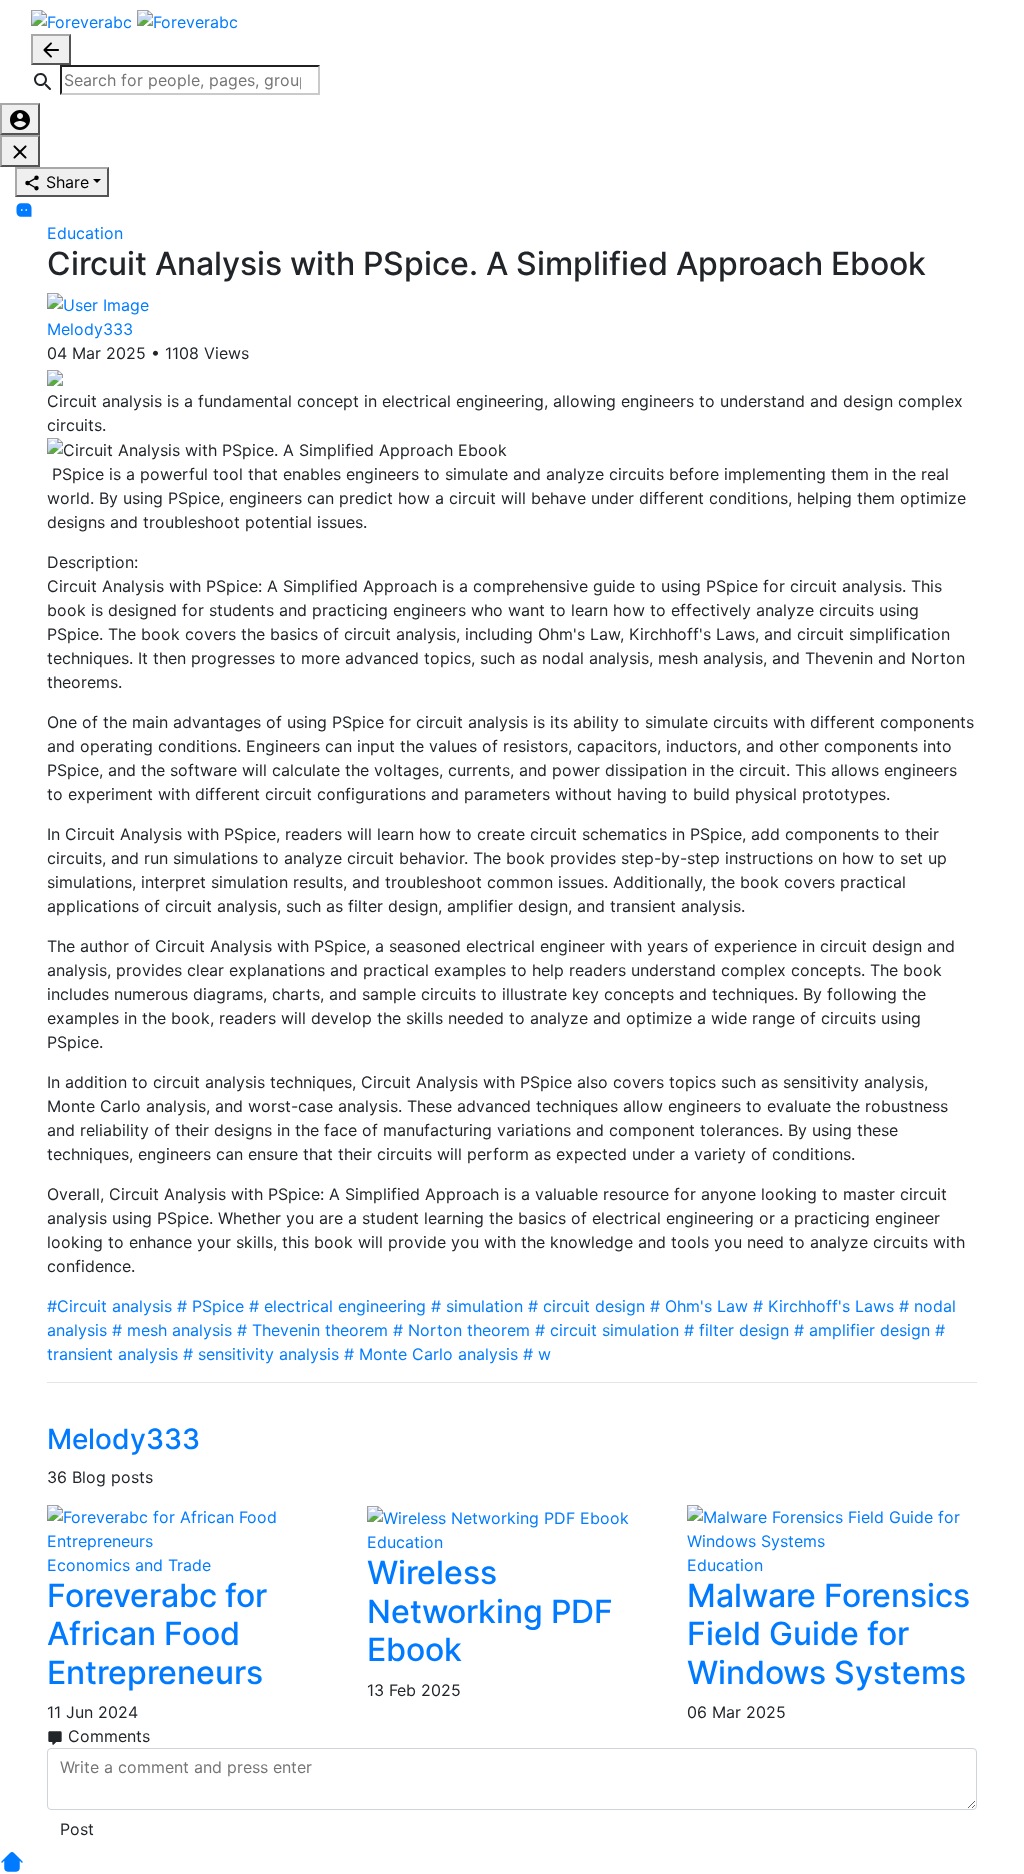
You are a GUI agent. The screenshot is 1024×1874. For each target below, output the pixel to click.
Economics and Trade (129, 1565)
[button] (175, 80)
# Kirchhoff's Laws (823, 1306)
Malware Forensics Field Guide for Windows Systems (828, 1634)
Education (85, 233)
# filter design (736, 1330)
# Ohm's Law (699, 1306)
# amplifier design (862, 1330)
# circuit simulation (607, 1330)
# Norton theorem (461, 1330)
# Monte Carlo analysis (431, 1354)
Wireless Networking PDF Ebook (490, 1611)
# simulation (477, 1306)
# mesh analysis (172, 1330)
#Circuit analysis (109, 1306)
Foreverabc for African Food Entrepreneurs (157, 1634)
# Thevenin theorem (312, 1330)
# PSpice (210, 1306)
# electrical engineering (337, 1306)
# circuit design (586, 1306)
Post (77, 1829)
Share (65, 182)
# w (537, 1354)
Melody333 (90, 329)
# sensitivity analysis (261, 1354)
